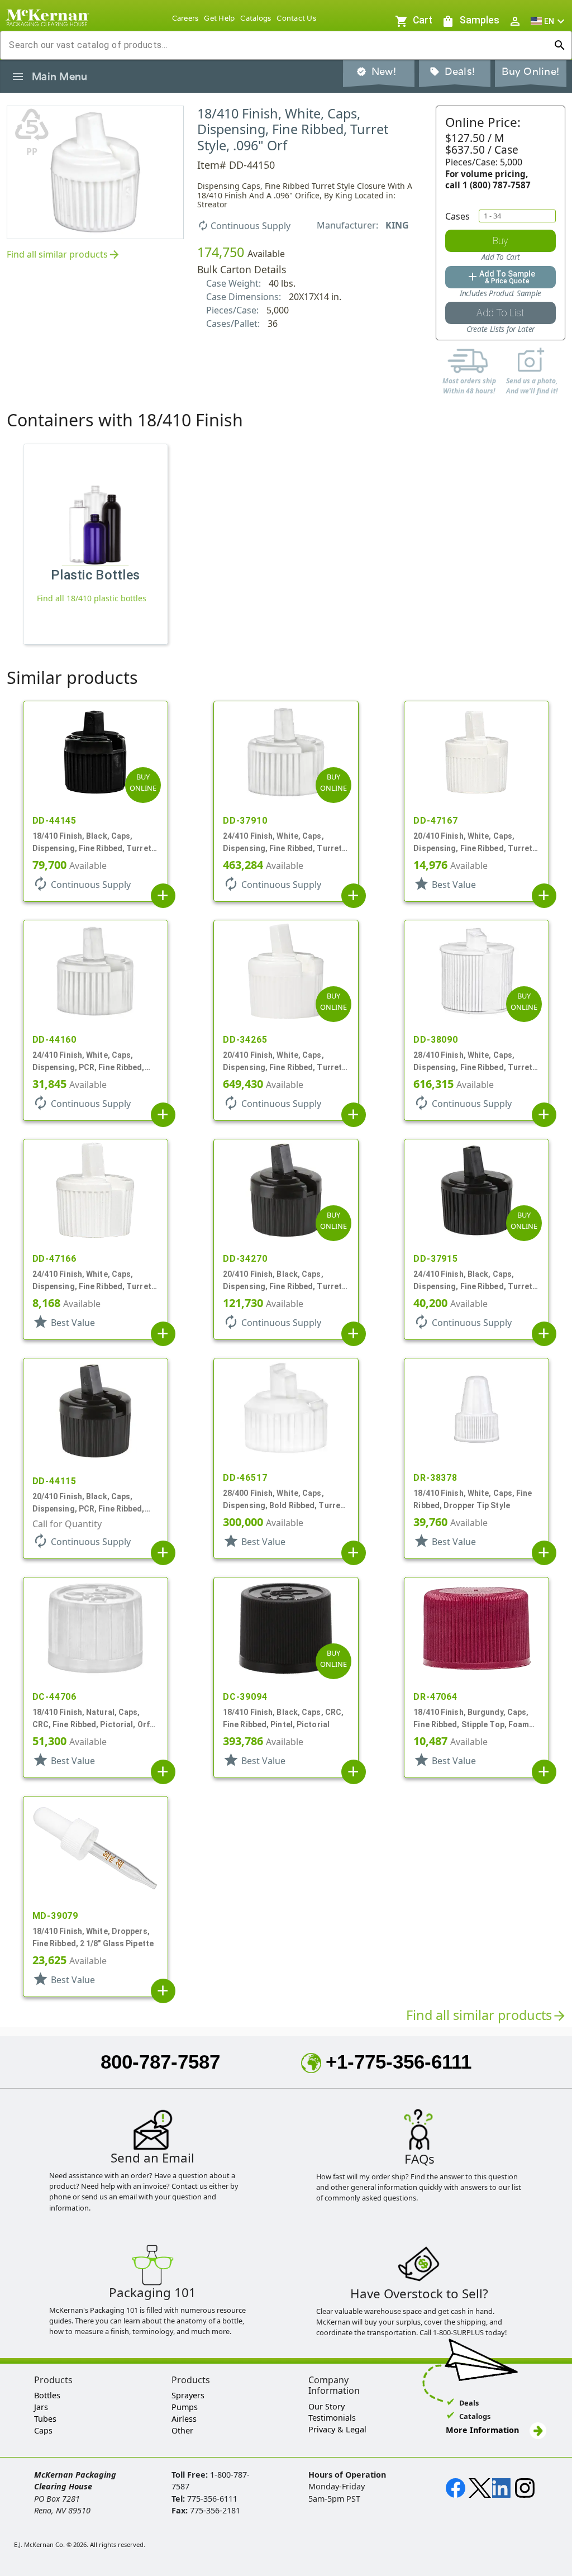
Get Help (219, 18)
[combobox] (277, 45)
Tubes (45, 2419)
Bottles (47, 2395)
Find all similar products (64, 255)
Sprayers (188, 2395)
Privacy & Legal (337, 2429)
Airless (184, 2419)
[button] (549, 21)
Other (182, 2430)
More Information (483, 2430)
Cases (457, 216)
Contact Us (296, 18)
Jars (41, 2407)
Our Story (326, 2406)
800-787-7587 (160, 2062)
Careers (185, 18)
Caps (43, 2430)
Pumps (185, 2407)
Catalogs (256, 18)
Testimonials (332, 2418)
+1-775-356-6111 (399, 2062)
